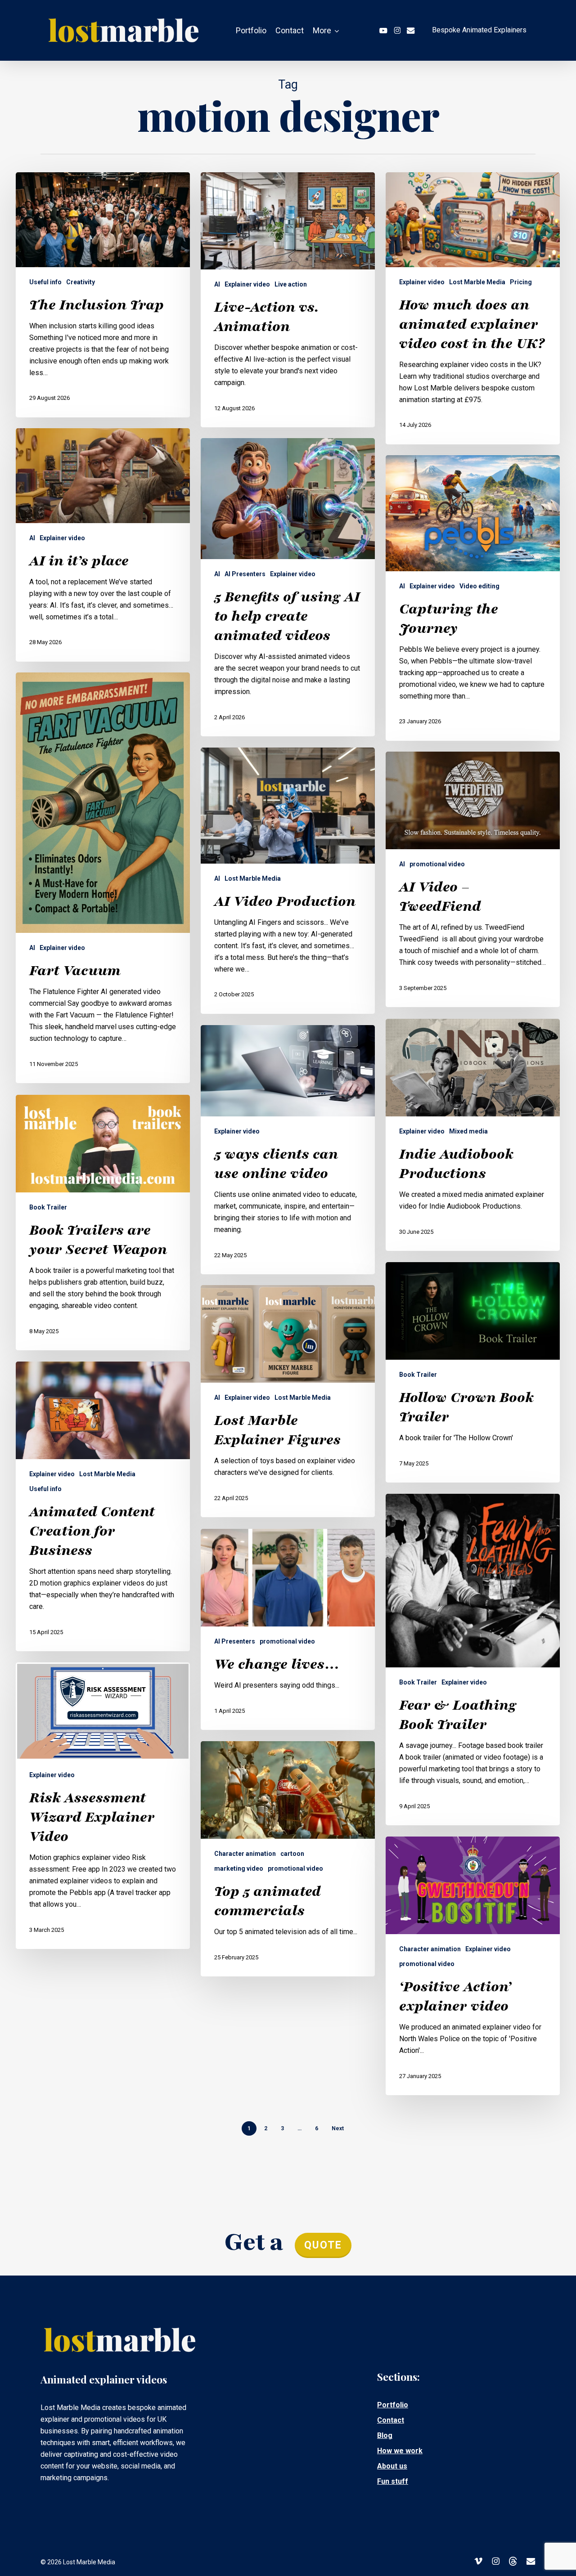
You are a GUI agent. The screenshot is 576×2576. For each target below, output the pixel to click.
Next (338, 2128)
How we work (400, 2451)
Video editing (479, 586)
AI (217, 284)
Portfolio (393, 2405)
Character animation (245, 1854)
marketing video (239, 1868)
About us (392, 2466)
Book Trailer (48, 1207)
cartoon (292, 1854)
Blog (385, 2435)
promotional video (437, 864)
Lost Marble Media (477, 282)
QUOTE (323, 2245)
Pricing (521, 282)
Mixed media (468, 1131)
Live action (291, 284)
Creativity (81, 282)
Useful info (45, 282)
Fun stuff (393, 2481)
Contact (391, 2420)
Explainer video (247, 284)
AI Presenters (245, 574)
